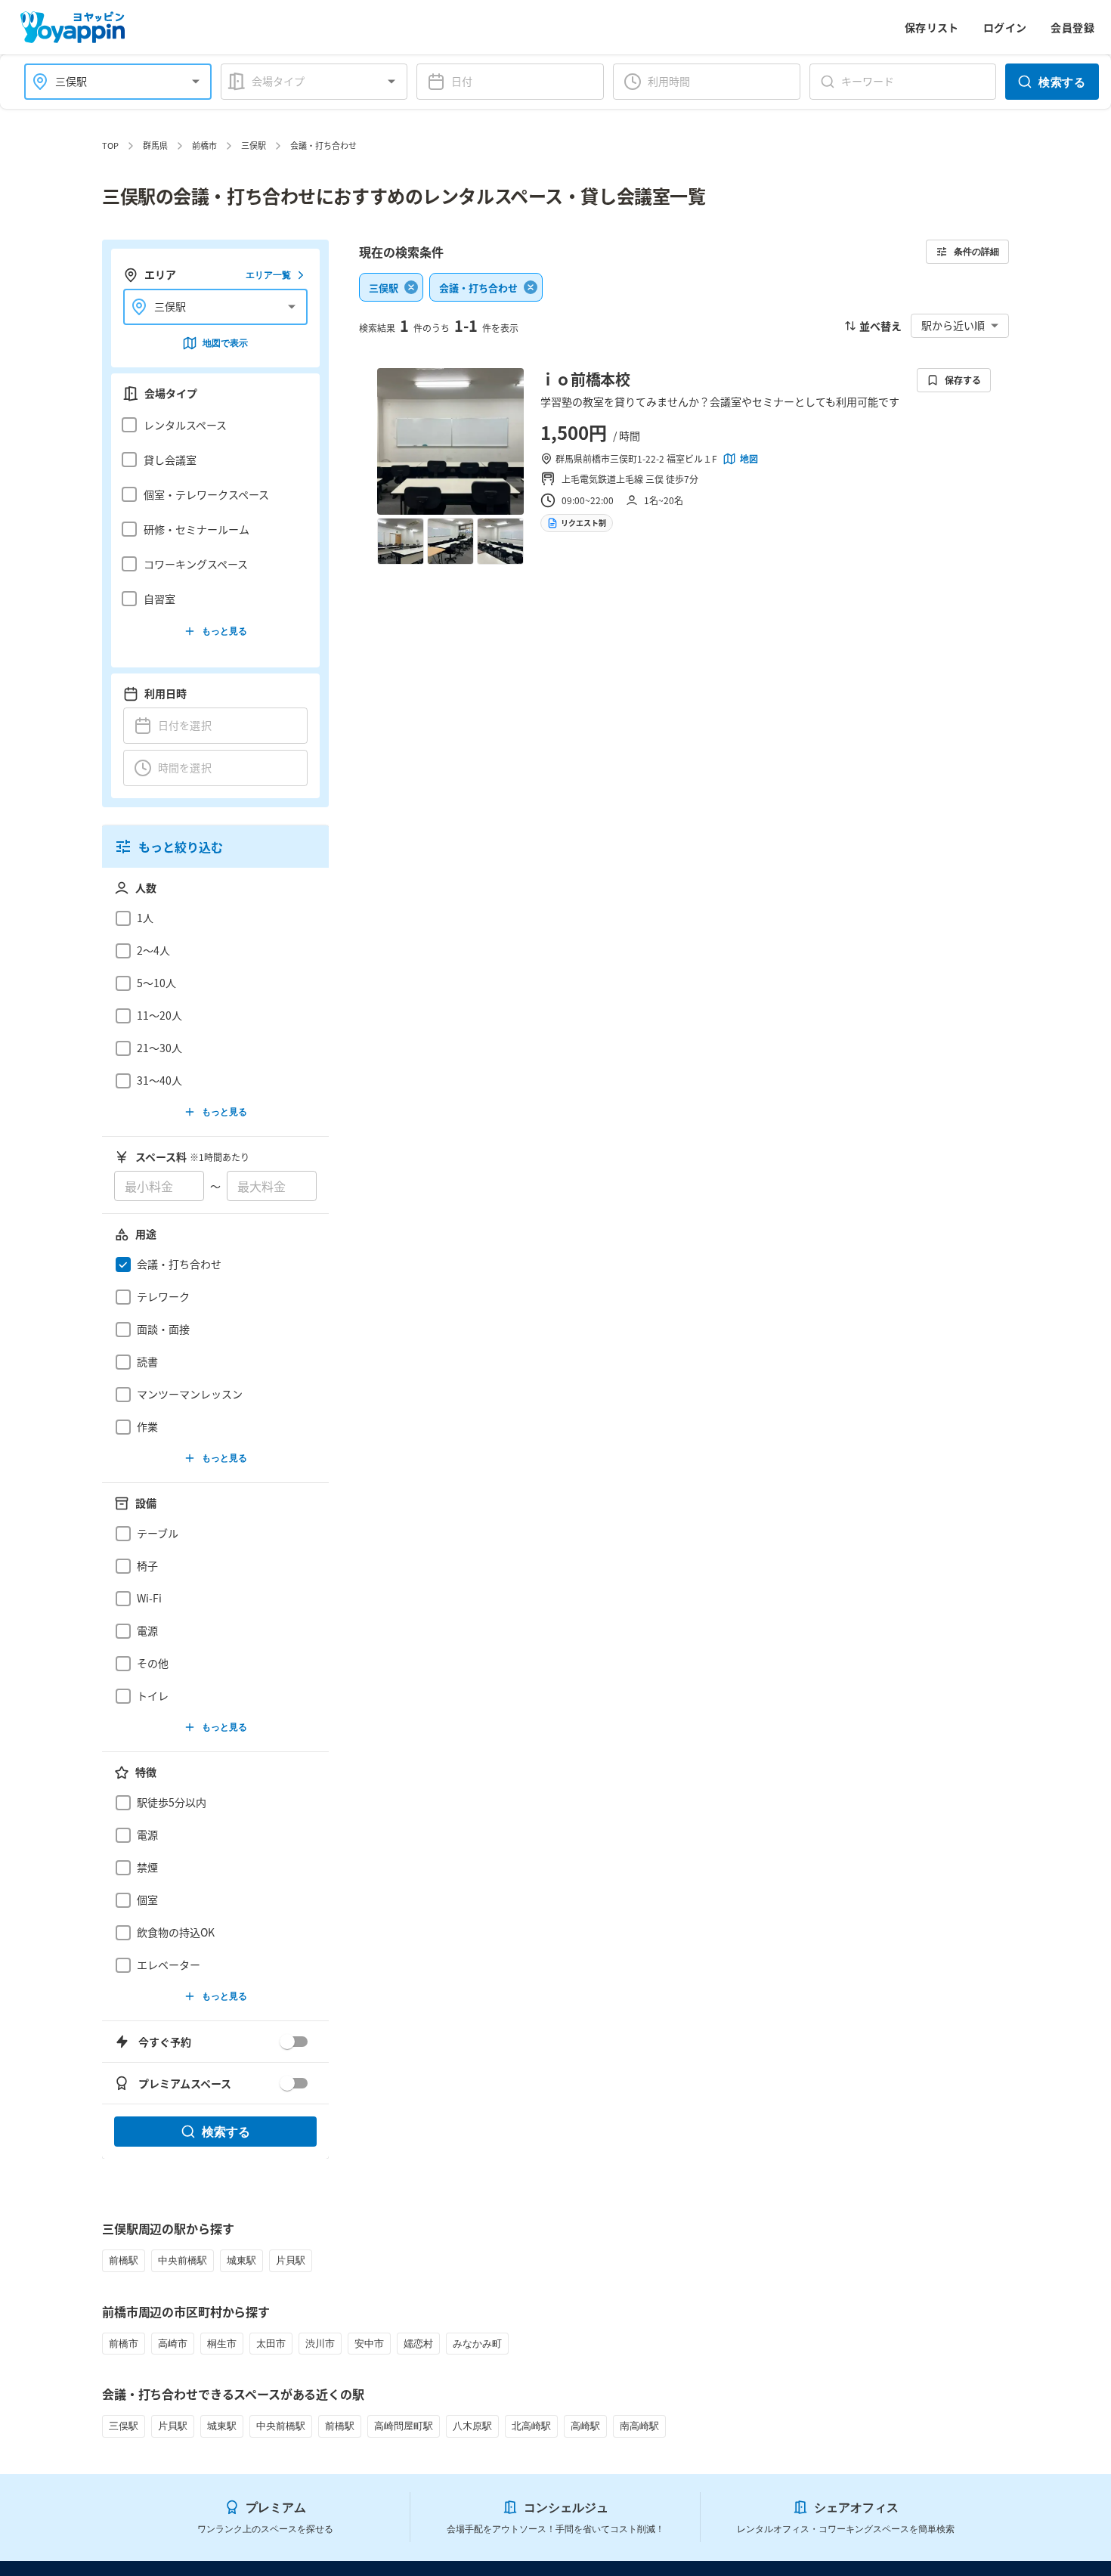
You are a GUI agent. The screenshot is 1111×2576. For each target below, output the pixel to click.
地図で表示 (225, 343)
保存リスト (932, 27)
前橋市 (204, 145)
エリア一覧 (268, 275)
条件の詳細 (976, 251)
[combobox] (109, 81)
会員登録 (1072, 27)
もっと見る (224, 631)
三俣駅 (254, 145)
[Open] (196, 82)
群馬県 (155, 145)
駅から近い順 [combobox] (953, 325)
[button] (211, 425)
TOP (110, 145)
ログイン (1005, 27)
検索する (1062, 82)
